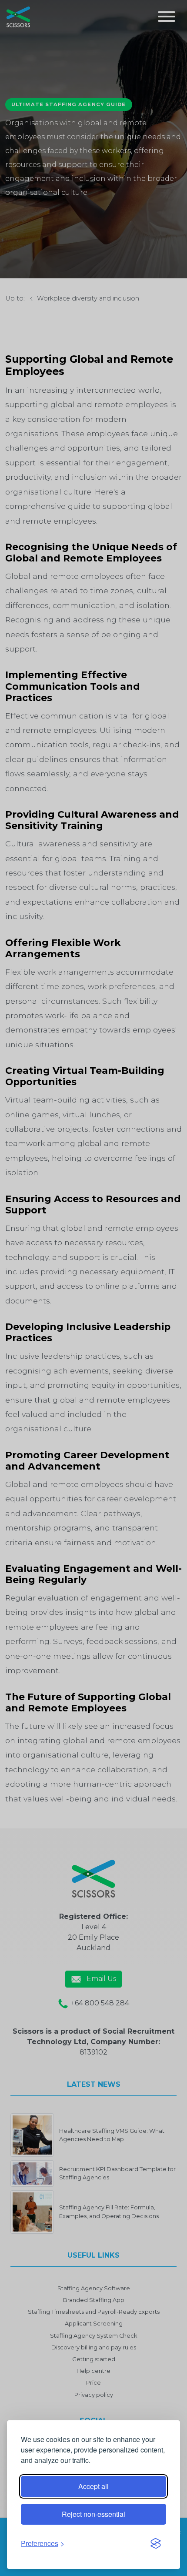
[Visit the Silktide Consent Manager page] (156, 2543)
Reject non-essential (93, 2514)
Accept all (93, 2486)
